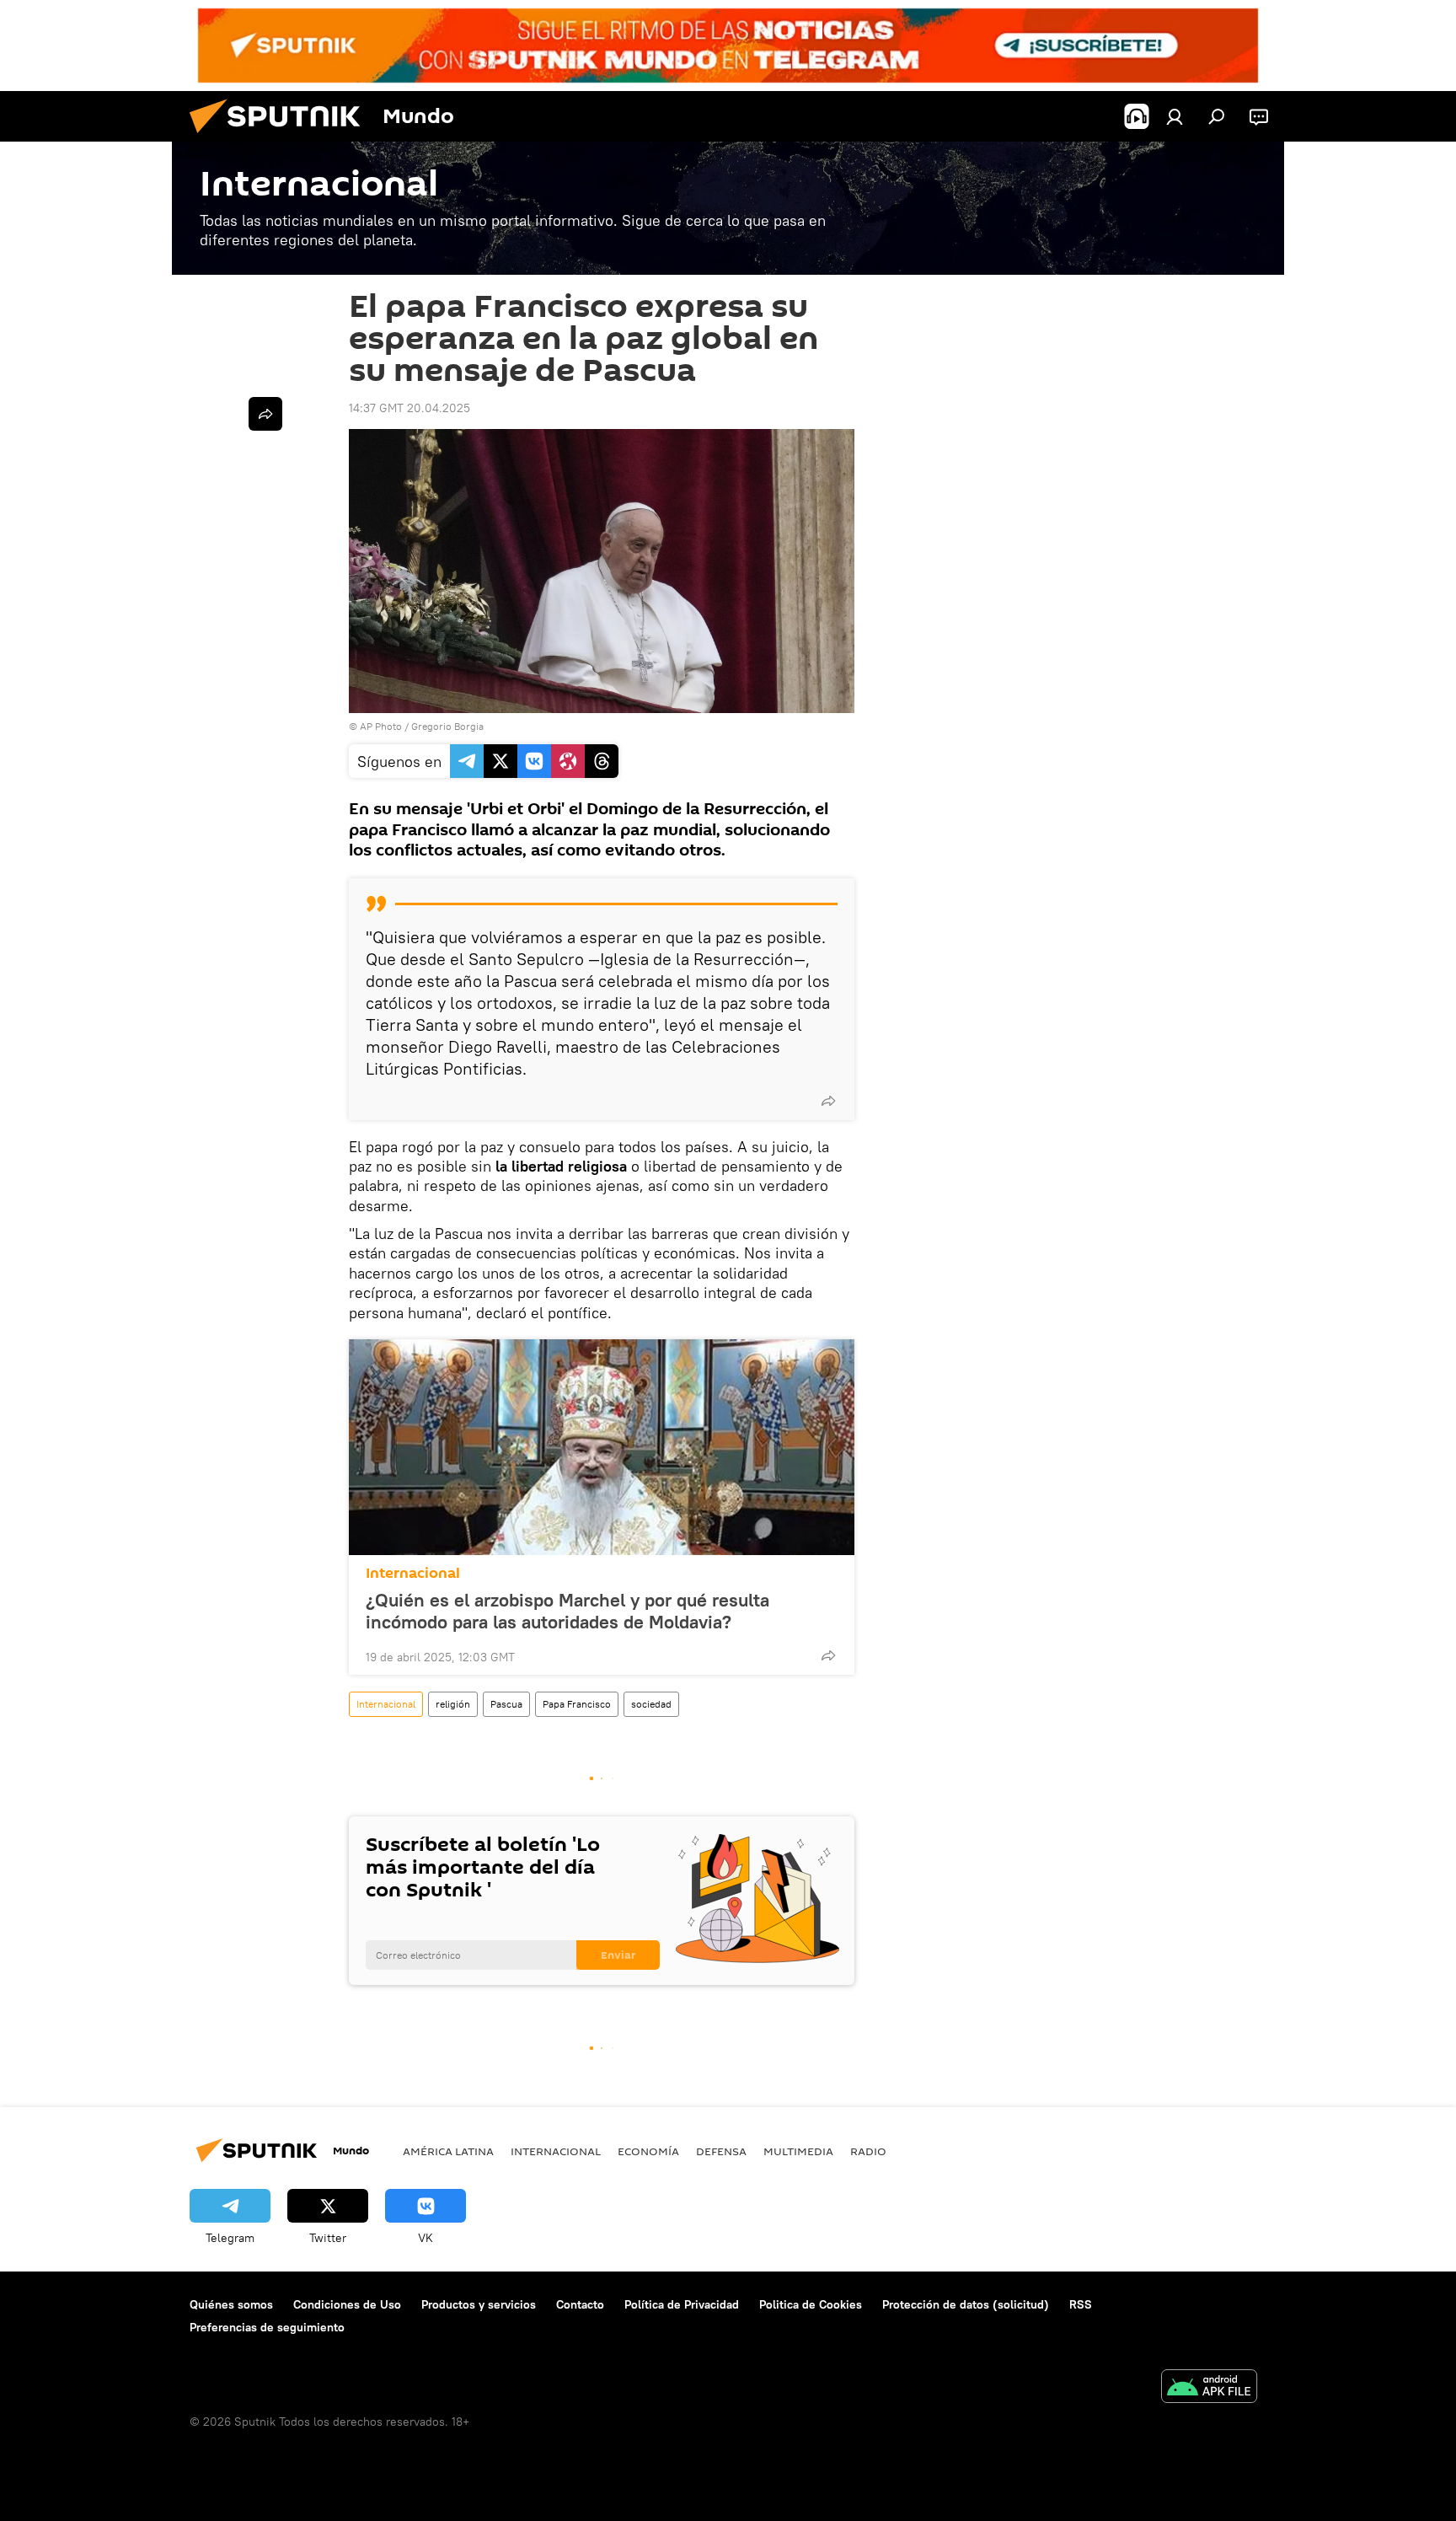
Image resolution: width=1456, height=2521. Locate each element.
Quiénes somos (231, 2304)
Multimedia (798, 2151)
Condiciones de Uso (347, 2304)
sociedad (651, 1704)
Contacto (580, 2304)
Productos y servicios (479, 2304)
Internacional (413, 1573)
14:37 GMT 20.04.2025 (409, 408)
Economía (648, 2151)
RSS (1081, 2304)
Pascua (506, 1704)
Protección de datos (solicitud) (966, 2304)
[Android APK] (1209, 2388)
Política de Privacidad (682, 2304)
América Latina (448, 2151)
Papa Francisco (577, 1704)
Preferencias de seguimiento (267, 2327)
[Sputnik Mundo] (281, 137)
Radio (868, 2151)
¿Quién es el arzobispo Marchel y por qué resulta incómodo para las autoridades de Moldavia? (567, 1611)
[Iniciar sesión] (1175, 116)
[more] (828, 1101)
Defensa (721, 2151)
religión (453, 1704)
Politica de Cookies (811, 2304)
